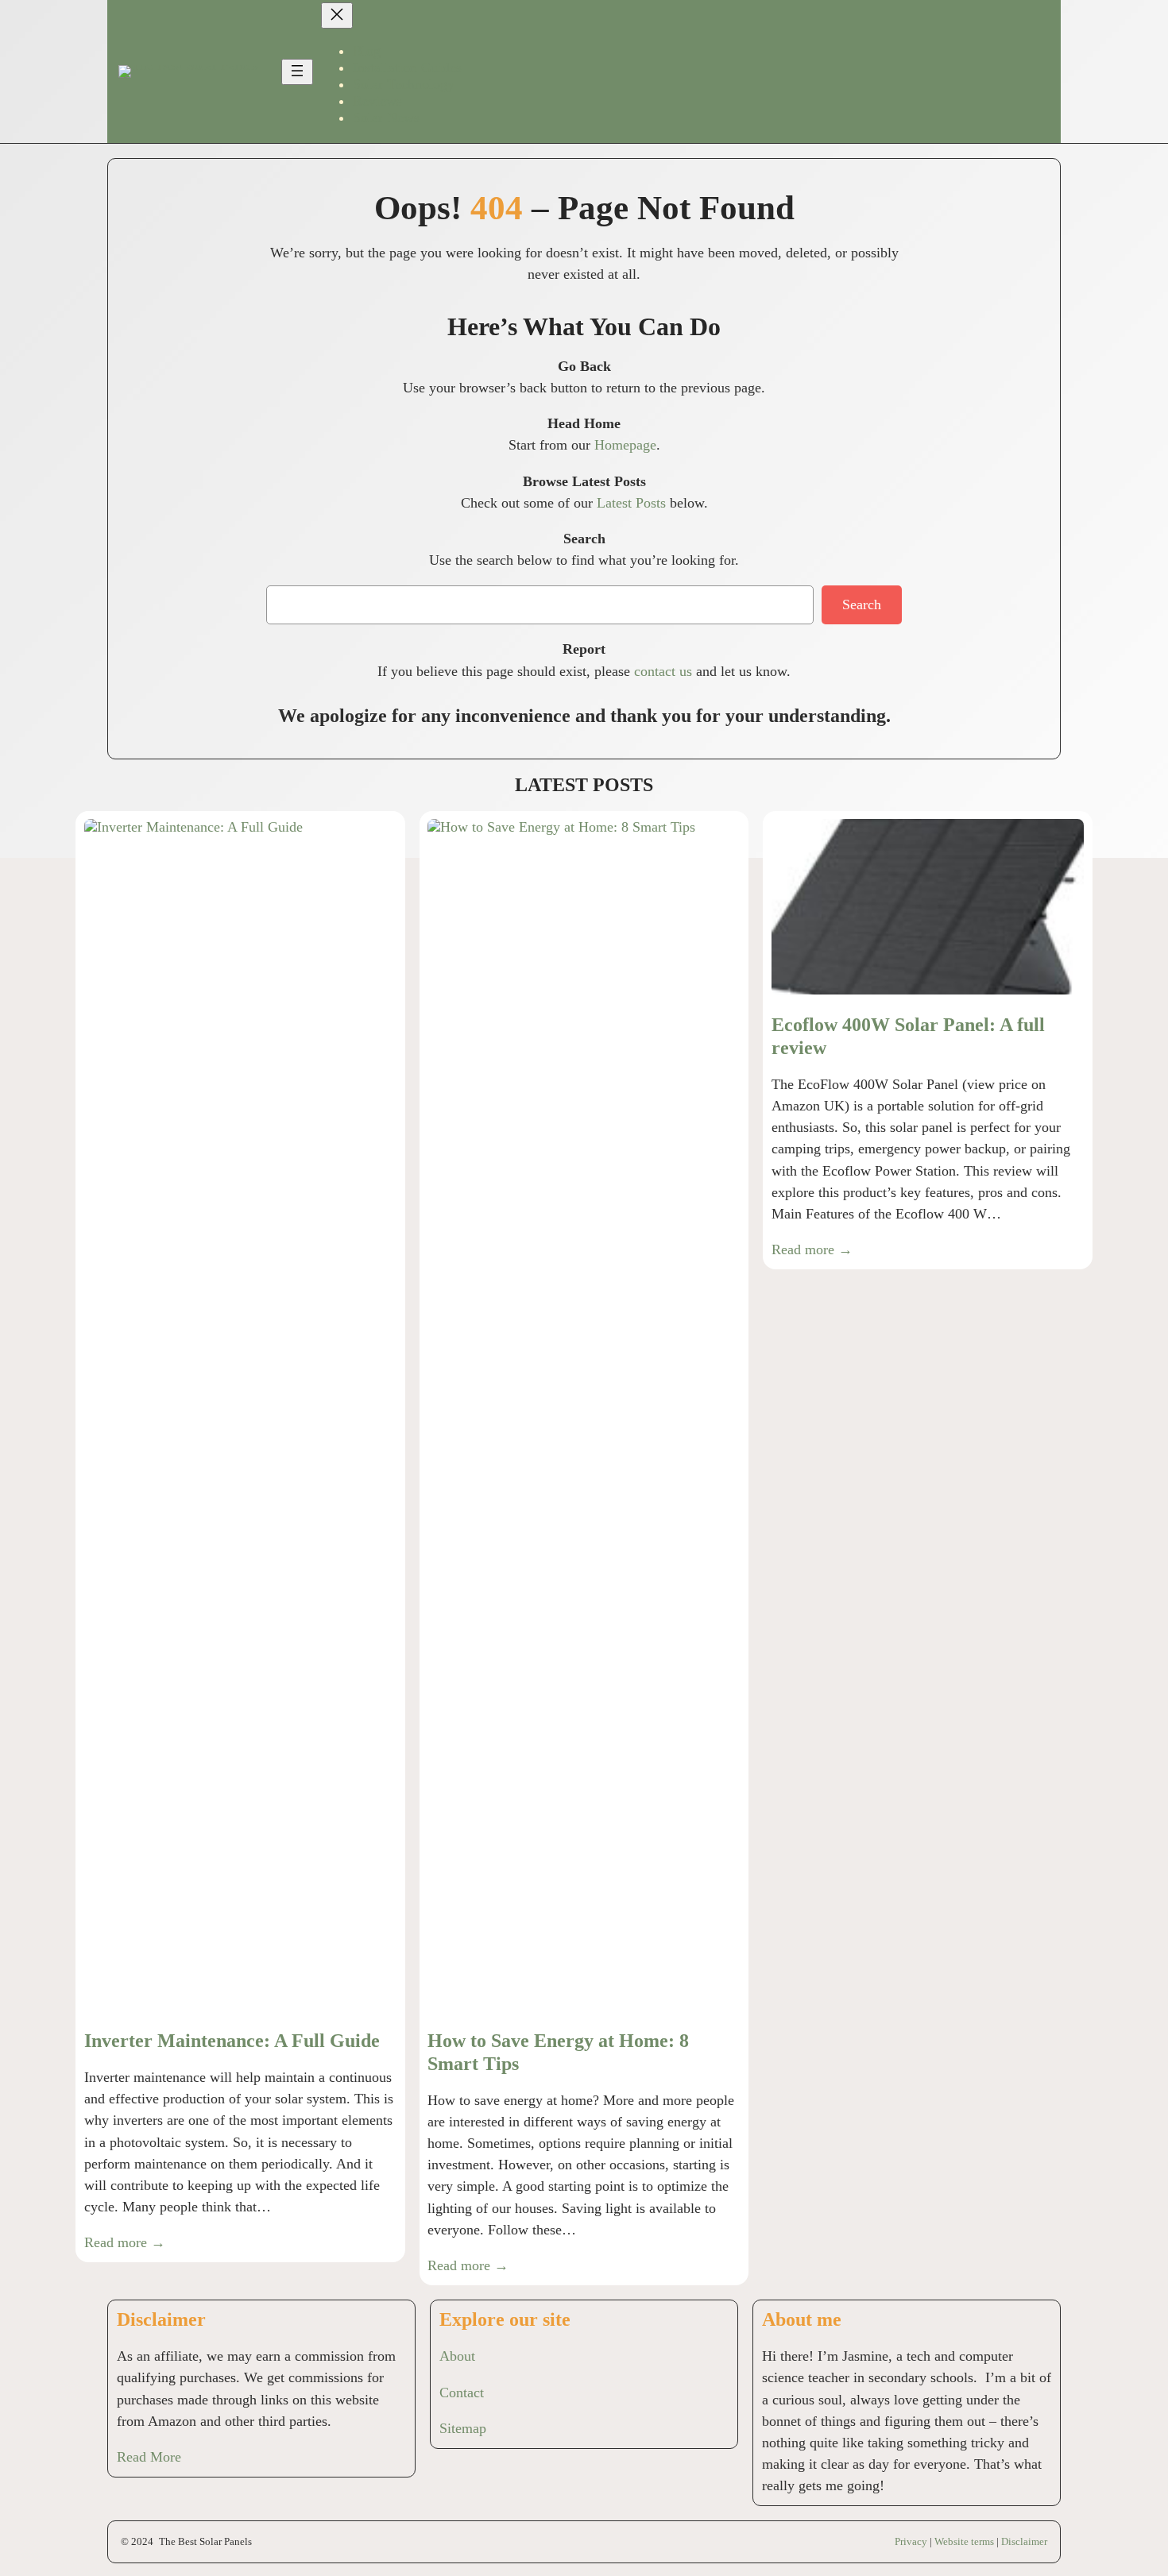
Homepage (625, 445)
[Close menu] (337, 15)
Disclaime (1023, 2541)
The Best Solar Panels (205, 2541)
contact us (663, 671)
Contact (462, 2393)
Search (862, 604)
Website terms (964, 2541)
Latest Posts (631, 503)
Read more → (125, 2242)
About (457, 2356)
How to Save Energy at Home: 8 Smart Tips (558, 2052)
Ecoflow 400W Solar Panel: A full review (908, 1036)
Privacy (911, 2541)
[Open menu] (297, 72)
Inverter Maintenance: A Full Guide (232, 2041)
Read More (149, 2457)
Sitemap (463, 2428)
